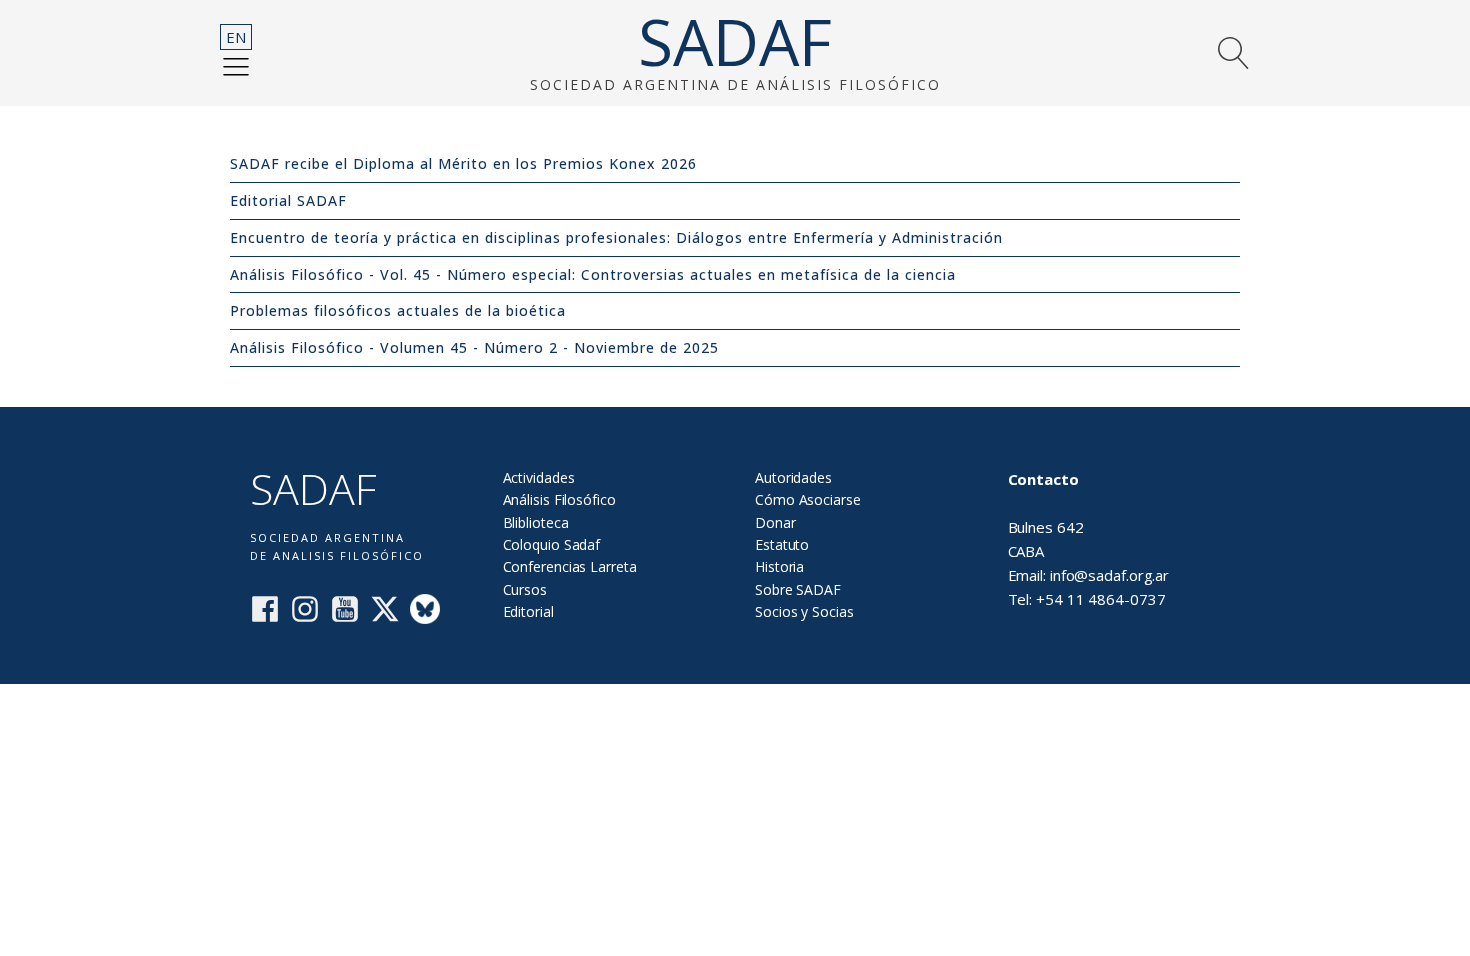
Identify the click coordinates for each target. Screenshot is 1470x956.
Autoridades (793, 477)
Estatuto (782, 544)
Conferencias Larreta (570, 566)
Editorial (528, 611)
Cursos (525, 589)
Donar (775, 522)
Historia (779, 566)
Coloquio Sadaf (552, 544)
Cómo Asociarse (808, 499)
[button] (236, 66)
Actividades (539, 477)
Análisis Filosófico (559, 499)
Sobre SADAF (798, 589)
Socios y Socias (804, 611)
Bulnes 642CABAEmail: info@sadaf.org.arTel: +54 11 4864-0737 (1089, 539)
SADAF (735, 42)
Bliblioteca (536, 522)
